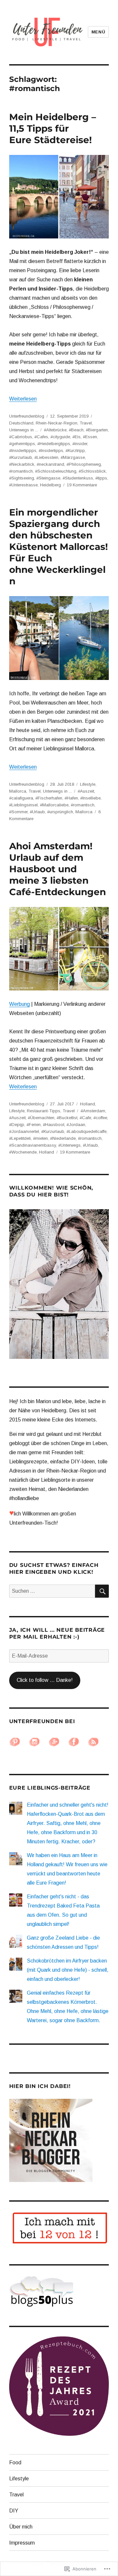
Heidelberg (50, 485)
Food (15, 2463)
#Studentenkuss (78, 478)
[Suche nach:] (52, 1591)
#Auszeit (86, 791)
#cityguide (60, 437)
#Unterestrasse (23, 485)
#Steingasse (48, 478)
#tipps (101, 478)
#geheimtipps (22, 444)
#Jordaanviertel (24, 1131)
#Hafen (71, 798)
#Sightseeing (22, 478)
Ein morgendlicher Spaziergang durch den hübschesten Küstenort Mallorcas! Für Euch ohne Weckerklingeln (59, 547)
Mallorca (18, 791)
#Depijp (17, 1125)
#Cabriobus (21, 437)
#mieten (40, 1138)
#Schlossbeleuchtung (56, 471)
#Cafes (41, 437)
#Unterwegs (69, 1145)
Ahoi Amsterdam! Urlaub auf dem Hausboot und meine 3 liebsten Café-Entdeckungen (58, 869)
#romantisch (21, 471)
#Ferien (34, 1125)
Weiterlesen (23, 399)
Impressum (22, 2543)
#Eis (77, 437)
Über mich (21, 2527)
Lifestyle (88, 784)
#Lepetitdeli (20, 1138)
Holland (88, 1104)
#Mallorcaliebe (54, 805)
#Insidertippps (23, 451)
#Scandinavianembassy (33, 1145)
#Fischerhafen (49, 798)
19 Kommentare (82, 485)
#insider (80, 444)
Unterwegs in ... (24, 430)
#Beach (76, 430)
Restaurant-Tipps (44, 1111)
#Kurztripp (75, 451)
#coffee (100, 1118)
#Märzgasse (73, 457)
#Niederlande (63, 1138)
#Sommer (18, 812)
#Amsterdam (93, 1111)
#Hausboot (54, 1125)
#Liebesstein (46, 457)
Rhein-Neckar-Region (57, 423)
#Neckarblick (22, 464)
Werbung (20, 1004)
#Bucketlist (67, 1118)
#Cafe (85, 1118)
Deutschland (21, 423)
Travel (86, 423)
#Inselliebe (90, 798)
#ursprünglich (60, 812)
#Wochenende (23, 1152)
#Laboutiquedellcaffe (87, 1131)
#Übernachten (41, 1118)
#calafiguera (21, 798)
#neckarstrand (50, 464)
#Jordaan (76, 1125)
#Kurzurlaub (21, 457)
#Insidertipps (51, 451)
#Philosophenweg (84, 464)
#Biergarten (97, 430)
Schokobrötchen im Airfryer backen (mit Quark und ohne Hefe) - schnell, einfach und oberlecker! (68, 1970)
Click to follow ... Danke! (45, 1680)
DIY (14, 2511)
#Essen (90, 437)
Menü (98, 32)
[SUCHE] (102, 1591)
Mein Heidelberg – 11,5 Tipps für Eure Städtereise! (53, 128)
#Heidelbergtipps (54, 444)
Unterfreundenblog (27, 416)
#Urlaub (37, 812)
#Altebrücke (55, 430)
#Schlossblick (92, 471)
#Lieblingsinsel (23, 805)
